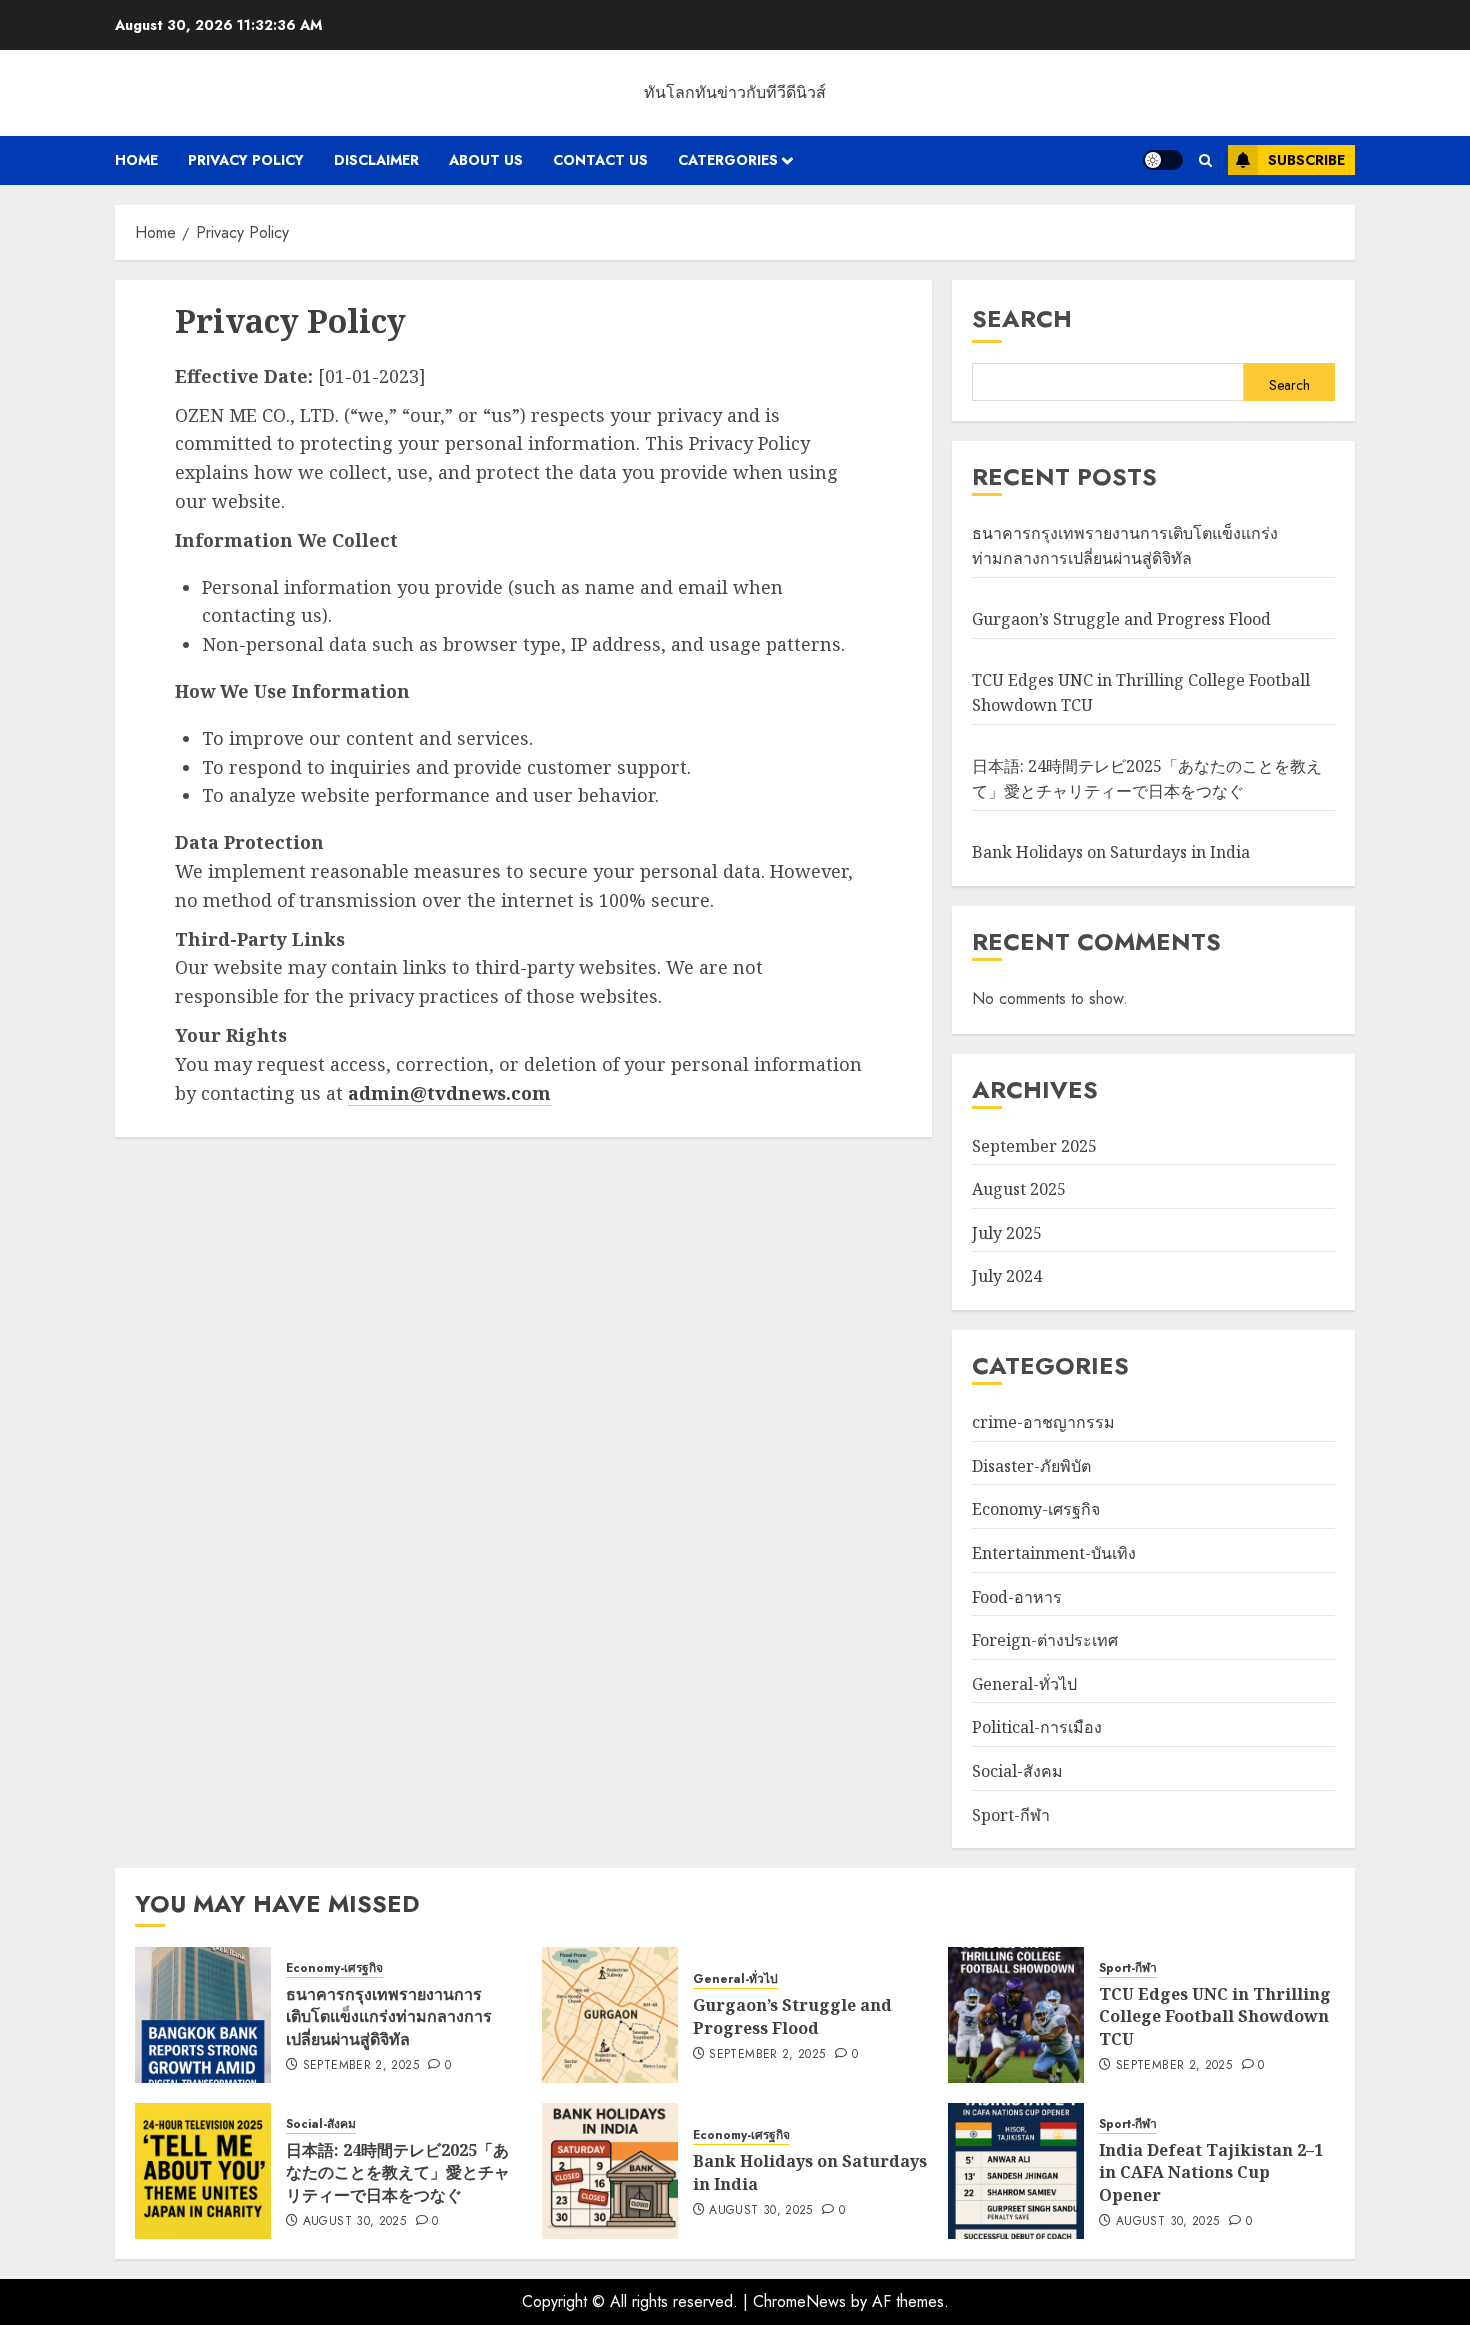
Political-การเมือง (1037, 1727)
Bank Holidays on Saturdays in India (1111, 852)
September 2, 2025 (361, 2066)
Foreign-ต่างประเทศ (1045, 1640)
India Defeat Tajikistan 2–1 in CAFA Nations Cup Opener (1211, 2172)
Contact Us (600, 160)
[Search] (1205, 160)
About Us (486, 160)
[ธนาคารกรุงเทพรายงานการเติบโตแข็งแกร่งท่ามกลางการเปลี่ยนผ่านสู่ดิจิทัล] (203, 2015)
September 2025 (1034, 1146)
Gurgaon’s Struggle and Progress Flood (1121, 619)
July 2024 (1007, 1276)
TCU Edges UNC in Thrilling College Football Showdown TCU (1215, 2016)
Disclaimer (376, 160)
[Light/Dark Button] (1163, 160)
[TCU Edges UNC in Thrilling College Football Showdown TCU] (1016, 2015)
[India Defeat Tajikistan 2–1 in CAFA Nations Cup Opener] (1016, 2171)
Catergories (728, 160)
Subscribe (1306, 160)
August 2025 (1019, 1189)
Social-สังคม (1017, 1771)
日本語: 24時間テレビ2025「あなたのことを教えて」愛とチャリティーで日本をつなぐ (1147, 779)
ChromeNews (799, 2301)
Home (136, 160)
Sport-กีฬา (1011, 1815)
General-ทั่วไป (1024, 1684)
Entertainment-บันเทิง (1054, 1553)
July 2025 (1007, 1233)
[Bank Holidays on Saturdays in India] (610, 2171)
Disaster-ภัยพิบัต (1031, 1466)
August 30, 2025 (354, 2222)
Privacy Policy (246, 160)
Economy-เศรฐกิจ (1036, 1509)
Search (1022, 318)
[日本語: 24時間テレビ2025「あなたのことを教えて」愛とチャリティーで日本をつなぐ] (203, 2171)
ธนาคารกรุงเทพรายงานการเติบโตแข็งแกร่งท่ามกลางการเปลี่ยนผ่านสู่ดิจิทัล (1125, 546)
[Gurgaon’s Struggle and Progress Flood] (610, 2015)
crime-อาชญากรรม (1043, 1422)
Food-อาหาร (1017, 1597)
